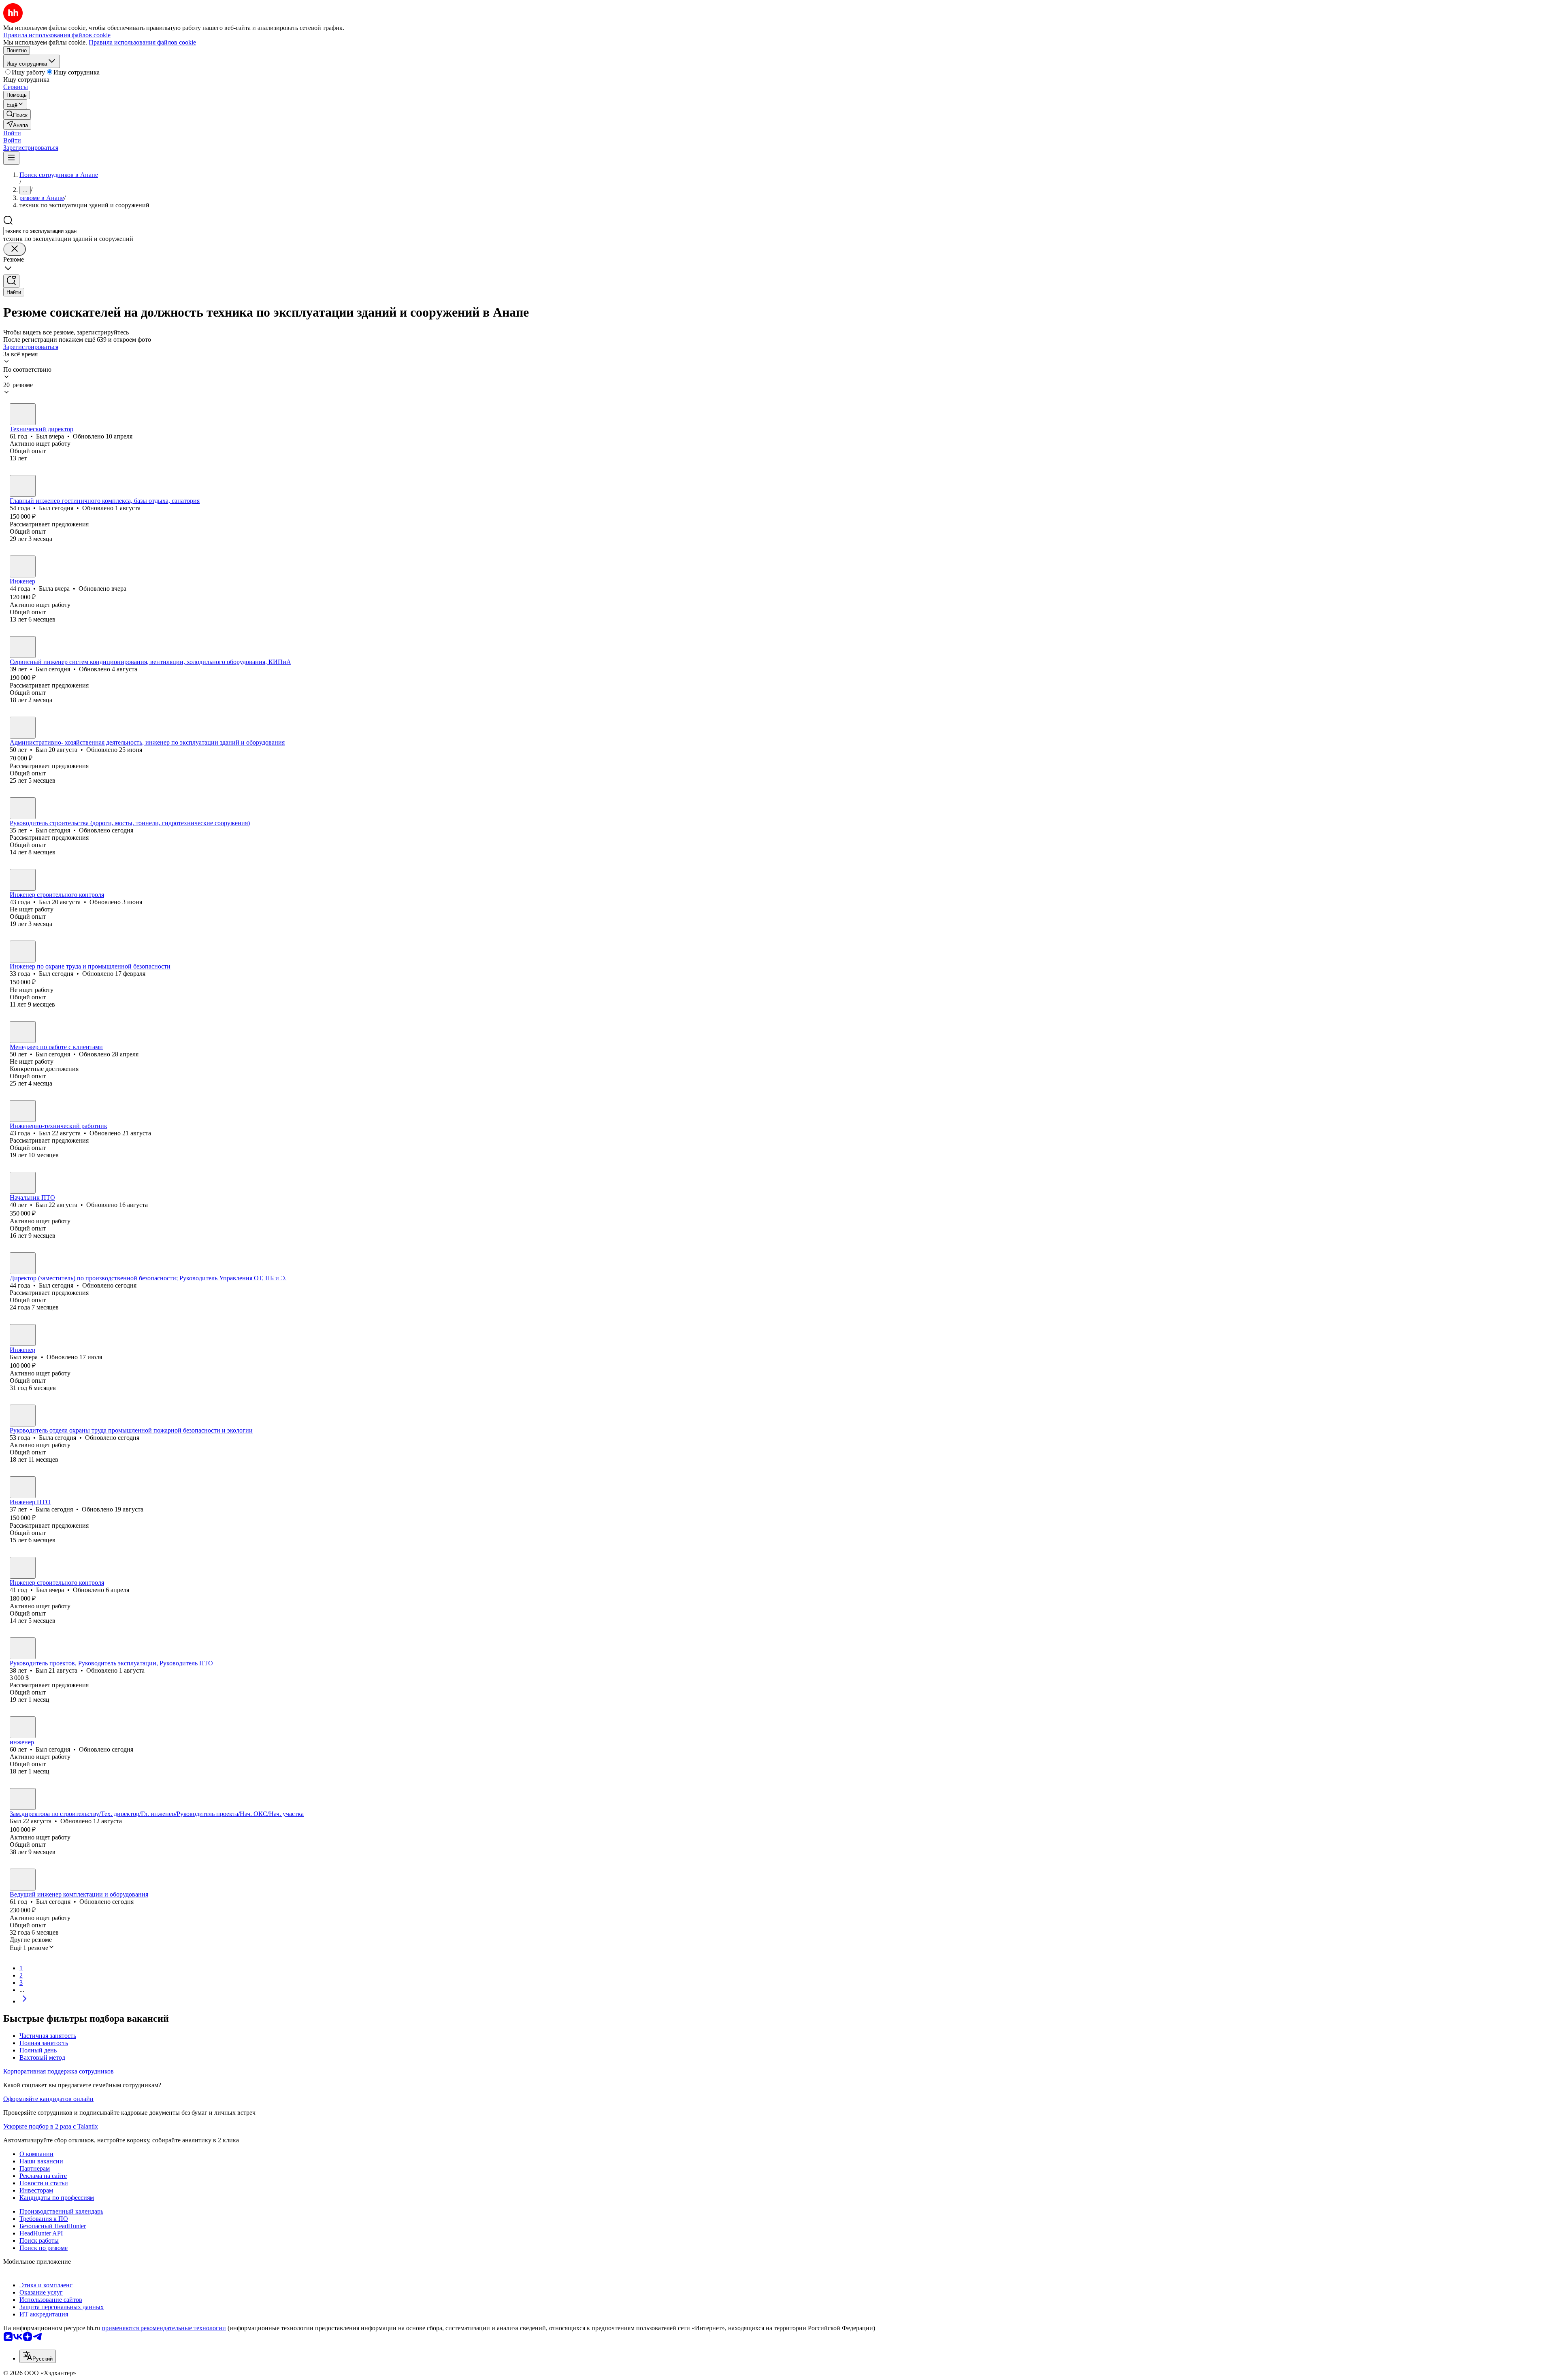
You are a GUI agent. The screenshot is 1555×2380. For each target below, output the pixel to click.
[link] (17, 114)
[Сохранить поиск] (11, 281)
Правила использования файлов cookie (142, 42)
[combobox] (41, 231)
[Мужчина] (23, 414)
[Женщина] (23, 566)
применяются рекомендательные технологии (164, 2328)
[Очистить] (15, 249)
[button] (12, 133)
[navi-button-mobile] (11, 158)
